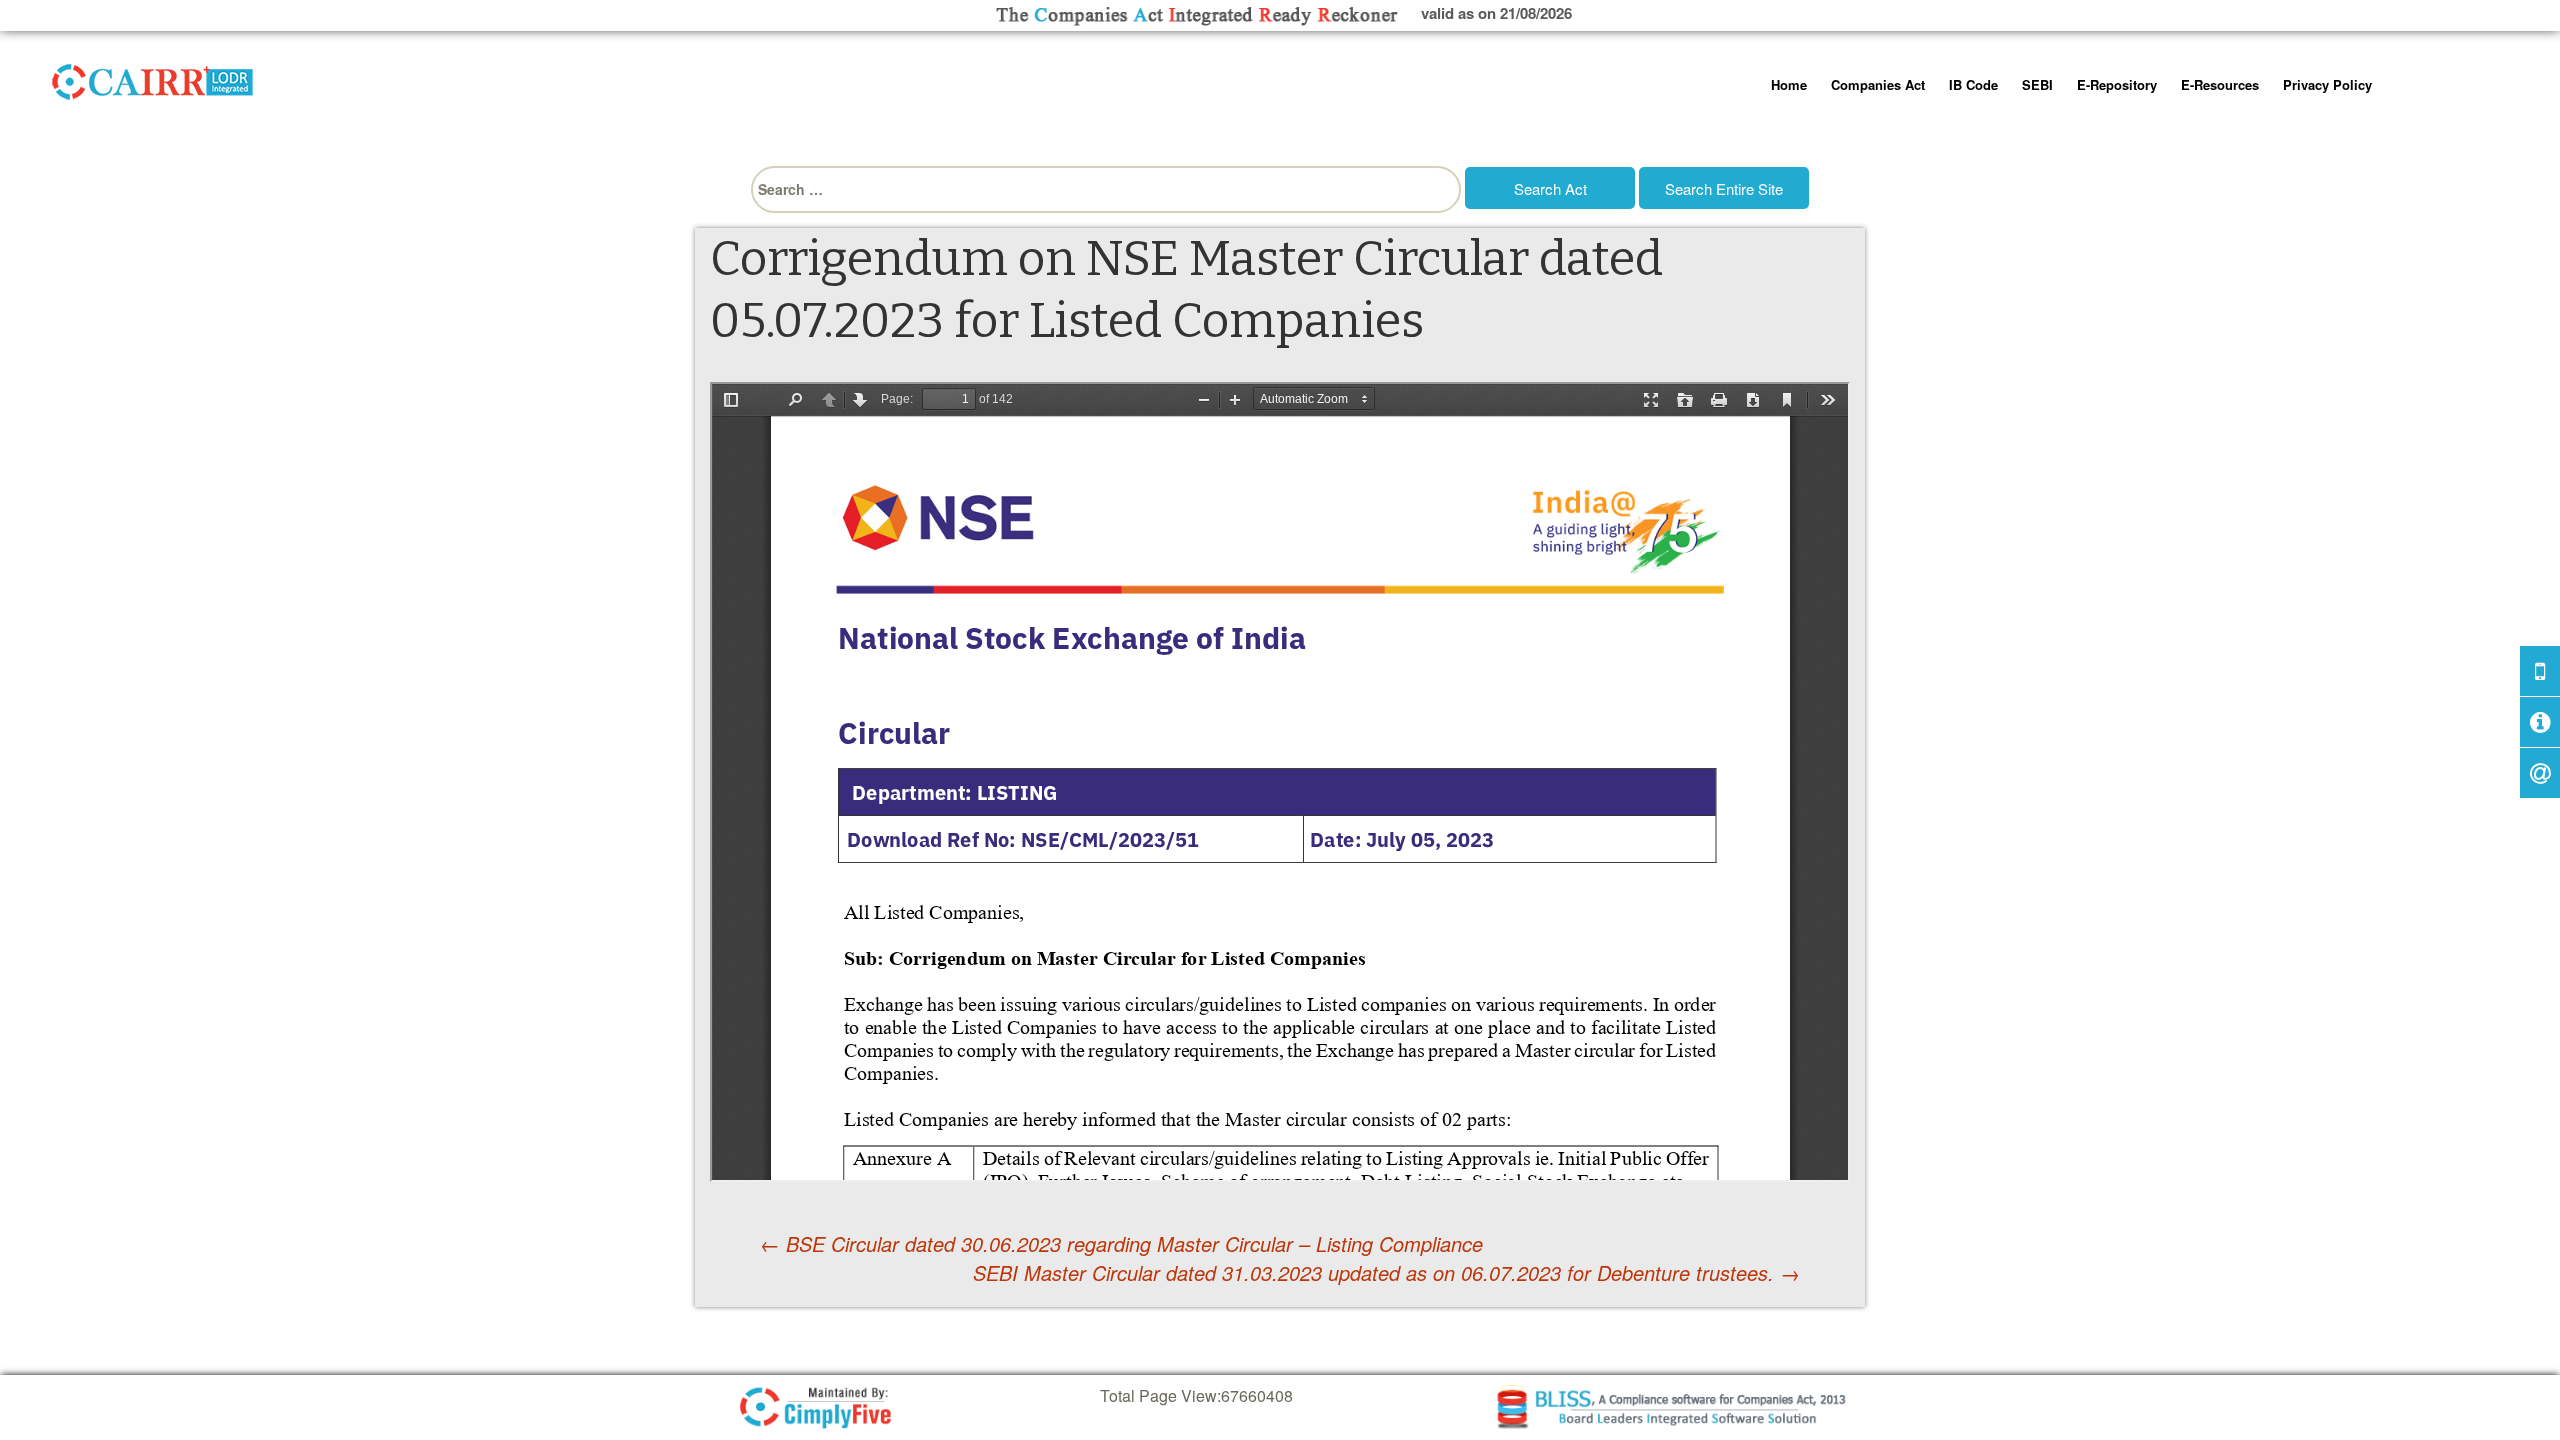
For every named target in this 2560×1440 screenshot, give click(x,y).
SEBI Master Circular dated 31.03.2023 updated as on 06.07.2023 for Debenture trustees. (1386, 1273)
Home (1789, 84)
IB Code (1973, 84)
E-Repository (2117, 84)
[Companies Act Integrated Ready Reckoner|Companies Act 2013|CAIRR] (153, 78)
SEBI (2037, 84)
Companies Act (1878, 84)
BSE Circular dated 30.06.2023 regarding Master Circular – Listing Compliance (1121, 1243)
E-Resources (2220, 84)
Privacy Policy (2327, 84)
